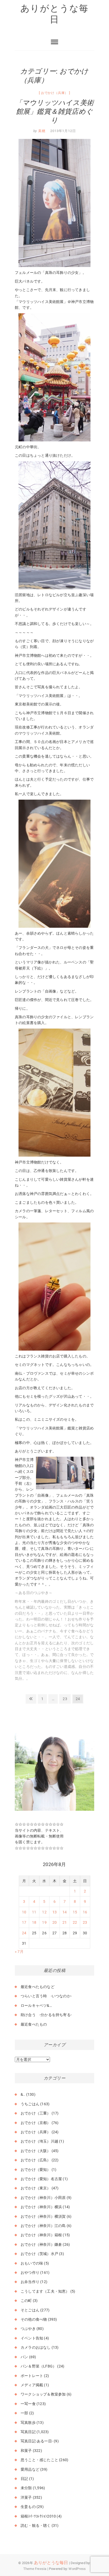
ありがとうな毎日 (54, 14)
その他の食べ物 (34, 2319)
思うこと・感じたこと (39, 2460)
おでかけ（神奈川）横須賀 (43, 2216)
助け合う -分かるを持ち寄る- (46, 2015)
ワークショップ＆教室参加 (43, 2394)
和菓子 (26, 2451)
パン (24, 2357)
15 (75, 1912)
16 (85, 1912)
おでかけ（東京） (36, 2188)
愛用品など (30, 2469)
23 (65, 1700)
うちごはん (30, 2104)
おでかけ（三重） (36, 2113)
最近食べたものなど (38, 1987)
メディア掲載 (32, 2385)
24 (24, 1933)
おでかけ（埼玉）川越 (39, 2141)
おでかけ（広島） (36, 2160)
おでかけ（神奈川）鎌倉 (41, 2244)
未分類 (26, 2488)
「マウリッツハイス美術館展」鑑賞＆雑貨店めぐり (54, 111)
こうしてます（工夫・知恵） (45, 2291)
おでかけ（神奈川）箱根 (41, 2235)
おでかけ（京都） (36, 2123)
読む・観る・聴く (36, 2525)
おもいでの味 (32, 2263)
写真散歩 (28, 2423)
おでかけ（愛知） (36, 2170)
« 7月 (19, 1952)
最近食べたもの (34, 2024)
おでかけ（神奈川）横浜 (41, 2207)
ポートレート (32, 2376)
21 (65, 1922)
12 (44, 1912)
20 (54, 1922)
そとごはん (30, 2310)
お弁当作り (30, 2282)
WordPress (77, 2569)
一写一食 (28, 2404)
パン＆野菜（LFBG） (38, 2366)
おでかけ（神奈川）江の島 (43, 2226)
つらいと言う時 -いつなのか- (46, 1996)
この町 (26, 2301)
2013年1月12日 (63, 131)
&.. (23, 2094)
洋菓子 (26, 2497)
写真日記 (28, 2432)
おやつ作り (30, 2272)
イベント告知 (32, 2338)
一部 (24, 2413)
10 (24, 1912)
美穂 (41, 131)
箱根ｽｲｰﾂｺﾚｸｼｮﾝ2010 (38, 2516)
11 (34, 1912)
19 (44, 1922)
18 (34, 1922)
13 (54, 1912)
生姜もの (28, 2507)
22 (75, 1922)
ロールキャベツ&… (36, 2005)
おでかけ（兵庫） (54, 93)
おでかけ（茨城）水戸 (39, 2254)
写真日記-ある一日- (37, 2441)
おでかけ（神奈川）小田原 (43, 2198)
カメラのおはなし (36, 2347)
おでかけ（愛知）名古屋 (41, 2179)
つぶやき (28, 2329)
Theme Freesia (35, 2569)
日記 (24, 2479)
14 (65, 1912)
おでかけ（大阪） (36, 2151)
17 (24, 1922)
